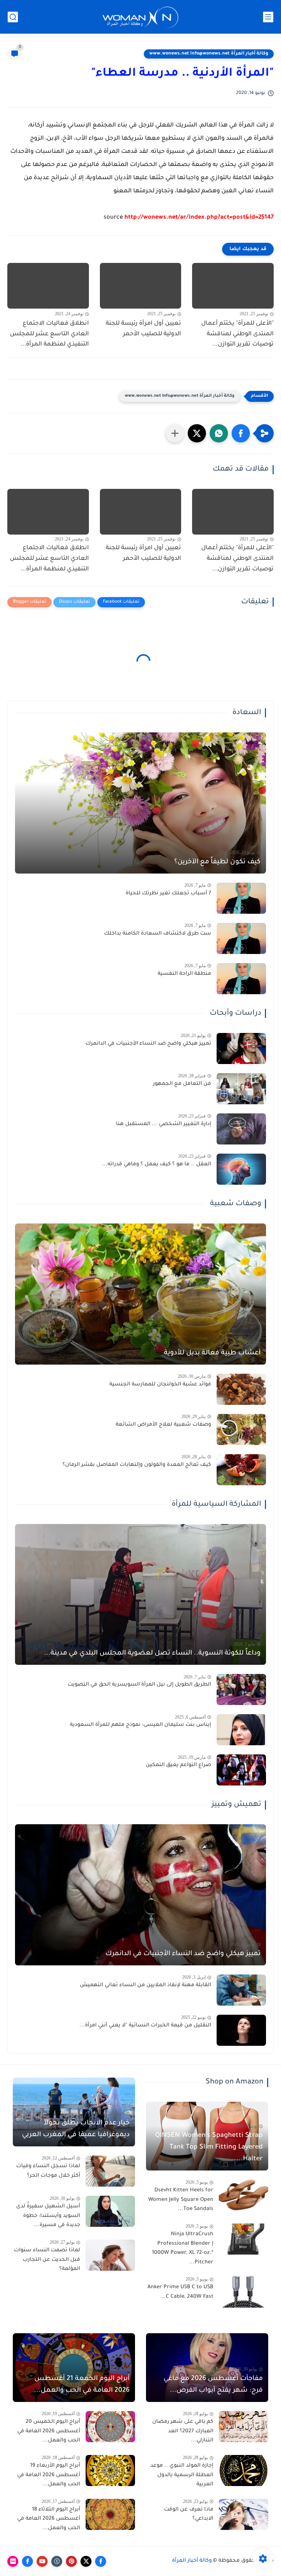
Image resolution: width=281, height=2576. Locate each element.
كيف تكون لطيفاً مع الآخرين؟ (217, 862)
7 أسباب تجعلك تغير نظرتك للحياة (168, 894)
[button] (241, 433)
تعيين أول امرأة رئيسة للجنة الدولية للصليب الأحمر (143, 329)
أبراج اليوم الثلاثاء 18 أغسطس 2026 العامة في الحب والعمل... (49, 2519)
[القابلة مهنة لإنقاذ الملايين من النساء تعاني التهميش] (241, 1990)
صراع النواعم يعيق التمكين (178, 1765)
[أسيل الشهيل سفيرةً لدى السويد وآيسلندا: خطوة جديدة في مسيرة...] (110, 2211)
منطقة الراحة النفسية (184, 974)
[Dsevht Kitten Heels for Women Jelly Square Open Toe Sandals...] (243, 2195)
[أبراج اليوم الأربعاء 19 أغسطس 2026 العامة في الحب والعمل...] (110, 2471)
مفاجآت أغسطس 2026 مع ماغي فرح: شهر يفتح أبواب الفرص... (213, 2385)
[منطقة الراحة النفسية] (241, 979)
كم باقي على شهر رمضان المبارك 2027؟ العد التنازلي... (183, 2431)
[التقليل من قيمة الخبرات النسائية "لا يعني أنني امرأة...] (241, 2030)
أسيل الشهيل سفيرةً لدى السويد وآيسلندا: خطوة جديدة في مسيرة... (48, 2216)
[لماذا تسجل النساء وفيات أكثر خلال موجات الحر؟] (110, 2171)
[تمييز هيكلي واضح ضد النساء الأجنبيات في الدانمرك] (241, 1048)
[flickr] (13, 2561)
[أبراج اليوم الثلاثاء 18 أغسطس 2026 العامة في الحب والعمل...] (110, 2514)
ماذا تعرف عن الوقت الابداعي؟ (189, 2515)
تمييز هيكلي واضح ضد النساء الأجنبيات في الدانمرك (148, 1044)
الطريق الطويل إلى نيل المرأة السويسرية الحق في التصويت (139, 1685)
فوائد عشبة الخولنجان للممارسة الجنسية (160, 1385)
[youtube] (42, 2561)
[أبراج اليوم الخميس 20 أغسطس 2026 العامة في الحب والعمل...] (110, 2427)
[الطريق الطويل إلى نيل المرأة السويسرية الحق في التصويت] (241, 1689)
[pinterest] (71, 2561)
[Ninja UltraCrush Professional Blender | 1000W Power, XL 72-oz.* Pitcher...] (243, 2239)
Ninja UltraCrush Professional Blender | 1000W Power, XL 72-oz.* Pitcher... (183, 2249)
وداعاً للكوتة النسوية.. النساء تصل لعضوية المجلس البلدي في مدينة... (152, 1653)
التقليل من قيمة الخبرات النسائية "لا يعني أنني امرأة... (145, 2026)
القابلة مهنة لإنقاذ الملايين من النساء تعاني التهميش (145, 1985)
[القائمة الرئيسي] (268, 17)
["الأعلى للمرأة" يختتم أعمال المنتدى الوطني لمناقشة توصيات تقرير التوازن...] (233, 286)
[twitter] (86, 2561)
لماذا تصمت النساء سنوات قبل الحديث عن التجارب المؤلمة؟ (47, 2260)
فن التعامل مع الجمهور (182, 1084)
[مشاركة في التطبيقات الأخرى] (175, 433)
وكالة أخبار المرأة (192, 2561)
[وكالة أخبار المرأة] (140, 17)
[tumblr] (57, 2561)
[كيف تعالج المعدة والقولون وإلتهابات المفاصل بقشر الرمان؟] (241, 1470)
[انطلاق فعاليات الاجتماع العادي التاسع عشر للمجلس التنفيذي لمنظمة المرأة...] (48, 286)
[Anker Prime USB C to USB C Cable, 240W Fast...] (243, 2292)
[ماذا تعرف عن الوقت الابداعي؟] (243, 2514)
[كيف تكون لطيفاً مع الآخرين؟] (140, 803)
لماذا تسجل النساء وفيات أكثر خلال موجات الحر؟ (48, 2171)
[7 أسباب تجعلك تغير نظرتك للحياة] (241, 898)
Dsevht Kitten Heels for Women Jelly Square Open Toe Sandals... (181, 2200)
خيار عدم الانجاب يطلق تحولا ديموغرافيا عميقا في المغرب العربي (76, 2129)
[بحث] (13, 17)
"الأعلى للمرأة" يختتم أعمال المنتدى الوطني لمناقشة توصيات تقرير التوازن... (237, 334)
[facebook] (101, 2561)
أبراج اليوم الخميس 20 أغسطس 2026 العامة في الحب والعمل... (49, 2431)
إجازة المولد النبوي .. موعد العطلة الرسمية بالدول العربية (182, 2475)
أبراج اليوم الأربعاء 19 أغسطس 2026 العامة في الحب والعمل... (49, 2475)
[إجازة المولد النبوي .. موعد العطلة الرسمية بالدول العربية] (243, 2471)
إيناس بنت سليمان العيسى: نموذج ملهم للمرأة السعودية (140, 1725)
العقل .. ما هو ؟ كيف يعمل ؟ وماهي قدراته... (157, 1165)
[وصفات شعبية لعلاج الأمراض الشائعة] (241, 1430)
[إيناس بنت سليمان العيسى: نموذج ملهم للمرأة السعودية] (241, 1730)
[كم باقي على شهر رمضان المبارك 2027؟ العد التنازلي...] (243, 2427)
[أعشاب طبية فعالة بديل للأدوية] (140, 1294)
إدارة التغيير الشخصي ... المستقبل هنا (164, 1124)
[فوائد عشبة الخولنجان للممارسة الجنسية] (241, 1389)
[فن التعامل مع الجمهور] (241, 1089)
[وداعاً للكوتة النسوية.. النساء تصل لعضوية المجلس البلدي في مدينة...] (140, 1595)
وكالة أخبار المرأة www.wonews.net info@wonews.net (209, 54)
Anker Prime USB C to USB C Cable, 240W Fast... (180, 2292)
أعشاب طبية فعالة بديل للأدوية (212, 1353)
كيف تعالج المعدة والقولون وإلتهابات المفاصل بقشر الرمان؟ (137, 1465)
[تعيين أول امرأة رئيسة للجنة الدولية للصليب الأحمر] (141, 286)
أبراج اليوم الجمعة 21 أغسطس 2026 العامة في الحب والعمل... (82, 2385)
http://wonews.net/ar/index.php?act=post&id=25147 (199, 218)
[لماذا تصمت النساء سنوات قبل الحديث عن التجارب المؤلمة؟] (110, 2255)
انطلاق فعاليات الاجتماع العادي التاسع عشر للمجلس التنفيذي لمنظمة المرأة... (49, 334)
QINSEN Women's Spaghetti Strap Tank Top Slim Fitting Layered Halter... (209, 2147)
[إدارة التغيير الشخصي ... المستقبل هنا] (241, 1129)
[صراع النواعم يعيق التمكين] (241, 1770)
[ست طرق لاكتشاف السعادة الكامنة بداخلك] (241, 938)
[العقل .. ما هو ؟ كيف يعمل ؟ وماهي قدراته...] (241, 1169)
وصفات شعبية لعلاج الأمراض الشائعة (163, 1425)
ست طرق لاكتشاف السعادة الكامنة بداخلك (158, 934)
